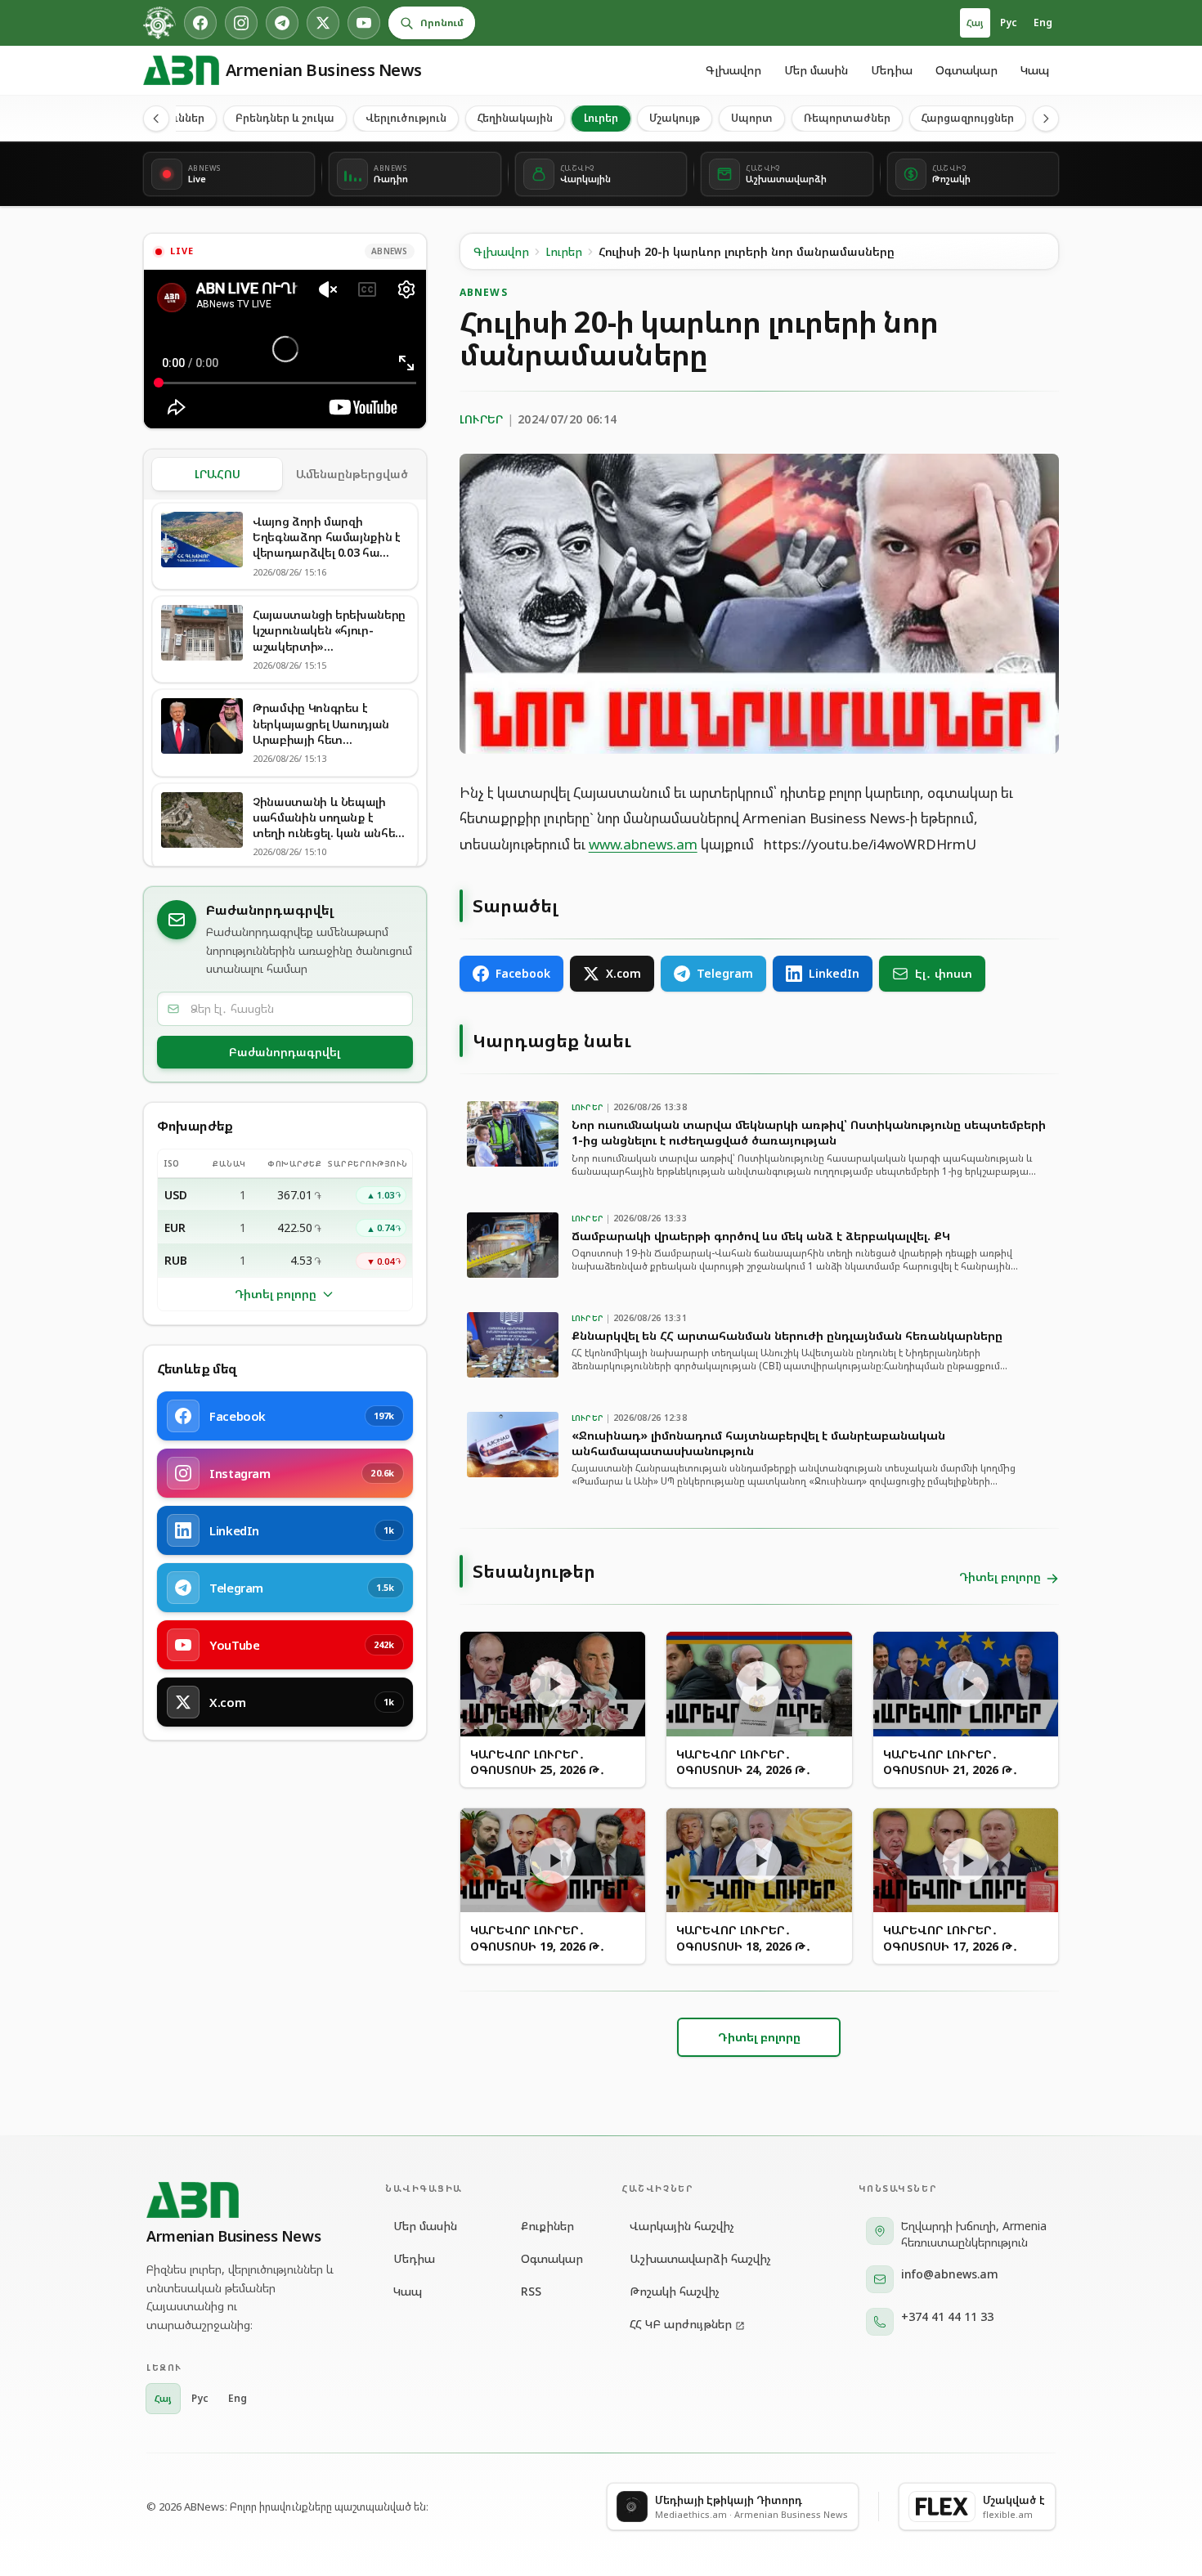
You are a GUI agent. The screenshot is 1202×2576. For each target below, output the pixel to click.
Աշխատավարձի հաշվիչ (700, 2258)
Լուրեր (601, 118)
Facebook (523, 973)
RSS (531, 2291)
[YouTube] (364, 23)
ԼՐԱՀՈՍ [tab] (218, 474)
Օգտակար (967, 70)
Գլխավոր (733, 70)
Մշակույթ (675, 118)
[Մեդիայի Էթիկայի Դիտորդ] (159, 23)
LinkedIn (834, 973)
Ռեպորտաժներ (847, 118)
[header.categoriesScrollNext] (1046, 119)
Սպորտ (752, 118)
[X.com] (323, 23)
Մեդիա (892, 70)
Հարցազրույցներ (968, 118)
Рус (1009, 22)
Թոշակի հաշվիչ (675, 2291)
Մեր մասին (816, 70)
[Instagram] (241, 23)
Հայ (975, 22)
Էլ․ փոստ (944, 973)
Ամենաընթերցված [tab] (352, 474)
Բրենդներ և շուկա (285, 118)
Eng (1043, 22)
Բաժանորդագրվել (285, 1052)
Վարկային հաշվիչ (682, 2226)
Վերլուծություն (406, 118)
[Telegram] (282, 23)
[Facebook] (200, 23)
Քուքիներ (547, 2226)
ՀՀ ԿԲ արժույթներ (681, 2324)
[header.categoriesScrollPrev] (156, 119)
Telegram (725, 973)
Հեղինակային (515, 118)
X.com (623, 973)
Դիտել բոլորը (276, 1294)
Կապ (1035, 70)
